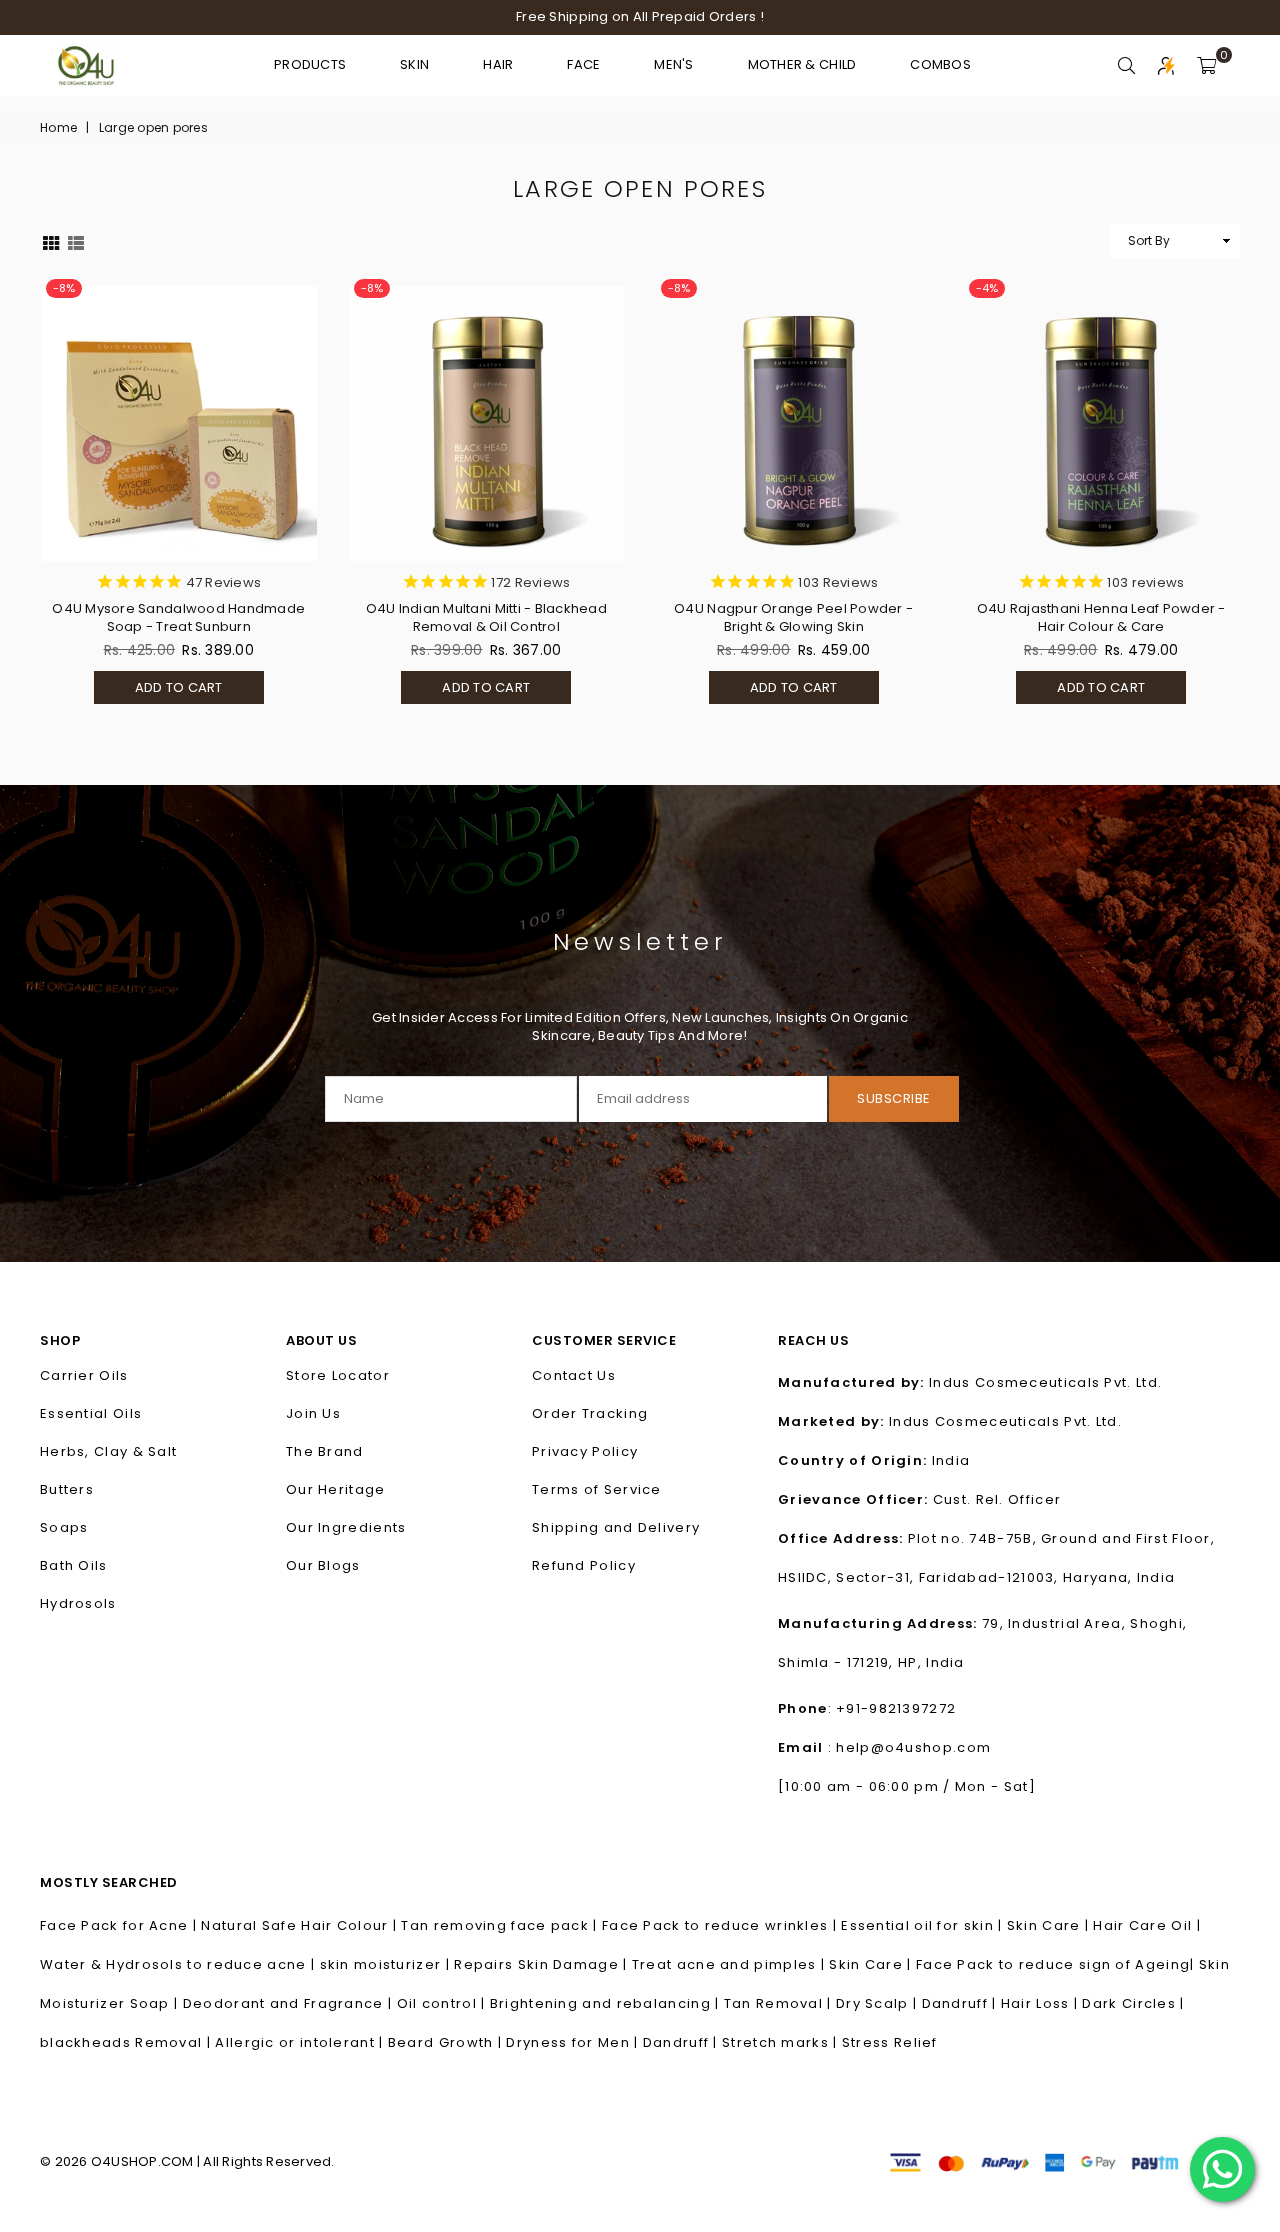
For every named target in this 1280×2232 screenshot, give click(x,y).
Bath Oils (74, 1565)
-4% (987, 288)
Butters (67, 1489)
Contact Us (574, 1375)
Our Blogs (323, 1565)
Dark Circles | (1133, 2003)
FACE (583, 64)
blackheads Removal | (127, 2042)
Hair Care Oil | (1147, 1925)
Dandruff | (961, 2003)
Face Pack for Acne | (120, 1925)
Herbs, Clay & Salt (108, 1451)
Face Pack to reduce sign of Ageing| (1057, 1964)
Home (58, 128)
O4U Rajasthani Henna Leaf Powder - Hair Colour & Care (1101, 617)
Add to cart (158, 691)
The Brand (325, 1451)
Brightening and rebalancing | (607, 2003)
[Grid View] (51, 241)
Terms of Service (597, 1489)
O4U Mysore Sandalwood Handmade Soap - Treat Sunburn (178, 617)
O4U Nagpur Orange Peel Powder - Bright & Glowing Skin (793, 617)
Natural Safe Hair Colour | (301, 1925)
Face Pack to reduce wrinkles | (721, 1925)
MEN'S (673, 64)
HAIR (498, 64)
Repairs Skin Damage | (543, 1964)
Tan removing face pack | (501, 1925)
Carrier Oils (84, 1375)
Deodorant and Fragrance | (290, 2003)
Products (310, 64)
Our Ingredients (346, 1527)
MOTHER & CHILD (802, 64)
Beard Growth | (447, 2042)
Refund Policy (584, 1565)
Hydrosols (78, 1603)
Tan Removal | (780, 2003)
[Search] (1126, 65)
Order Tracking (590, 1413)
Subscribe (894, 1098)
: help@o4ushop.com (908, 1747)
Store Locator (338, 1375)
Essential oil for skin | (924, 1925)
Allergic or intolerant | (301, 2042)
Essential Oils (91, 1413)
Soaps (64, 1527)
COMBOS (940, 64)
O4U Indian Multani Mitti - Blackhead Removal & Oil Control (486, 617)
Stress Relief (890, 2042)
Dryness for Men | (574, 2042)
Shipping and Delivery (616, 1527)
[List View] (76, 241)
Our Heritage (336, 1489)
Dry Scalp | (879, 2003)
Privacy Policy (585, 1451)
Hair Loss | (1042, 2003)
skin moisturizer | (387, 1964)
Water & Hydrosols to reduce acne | (180, 1964)
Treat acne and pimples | (731, 1964)
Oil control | (443, 2003)
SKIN (414, 64)
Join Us (313, 1413)
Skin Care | (1050, 1925)
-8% (64, 288)
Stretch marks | (782, 2042)
